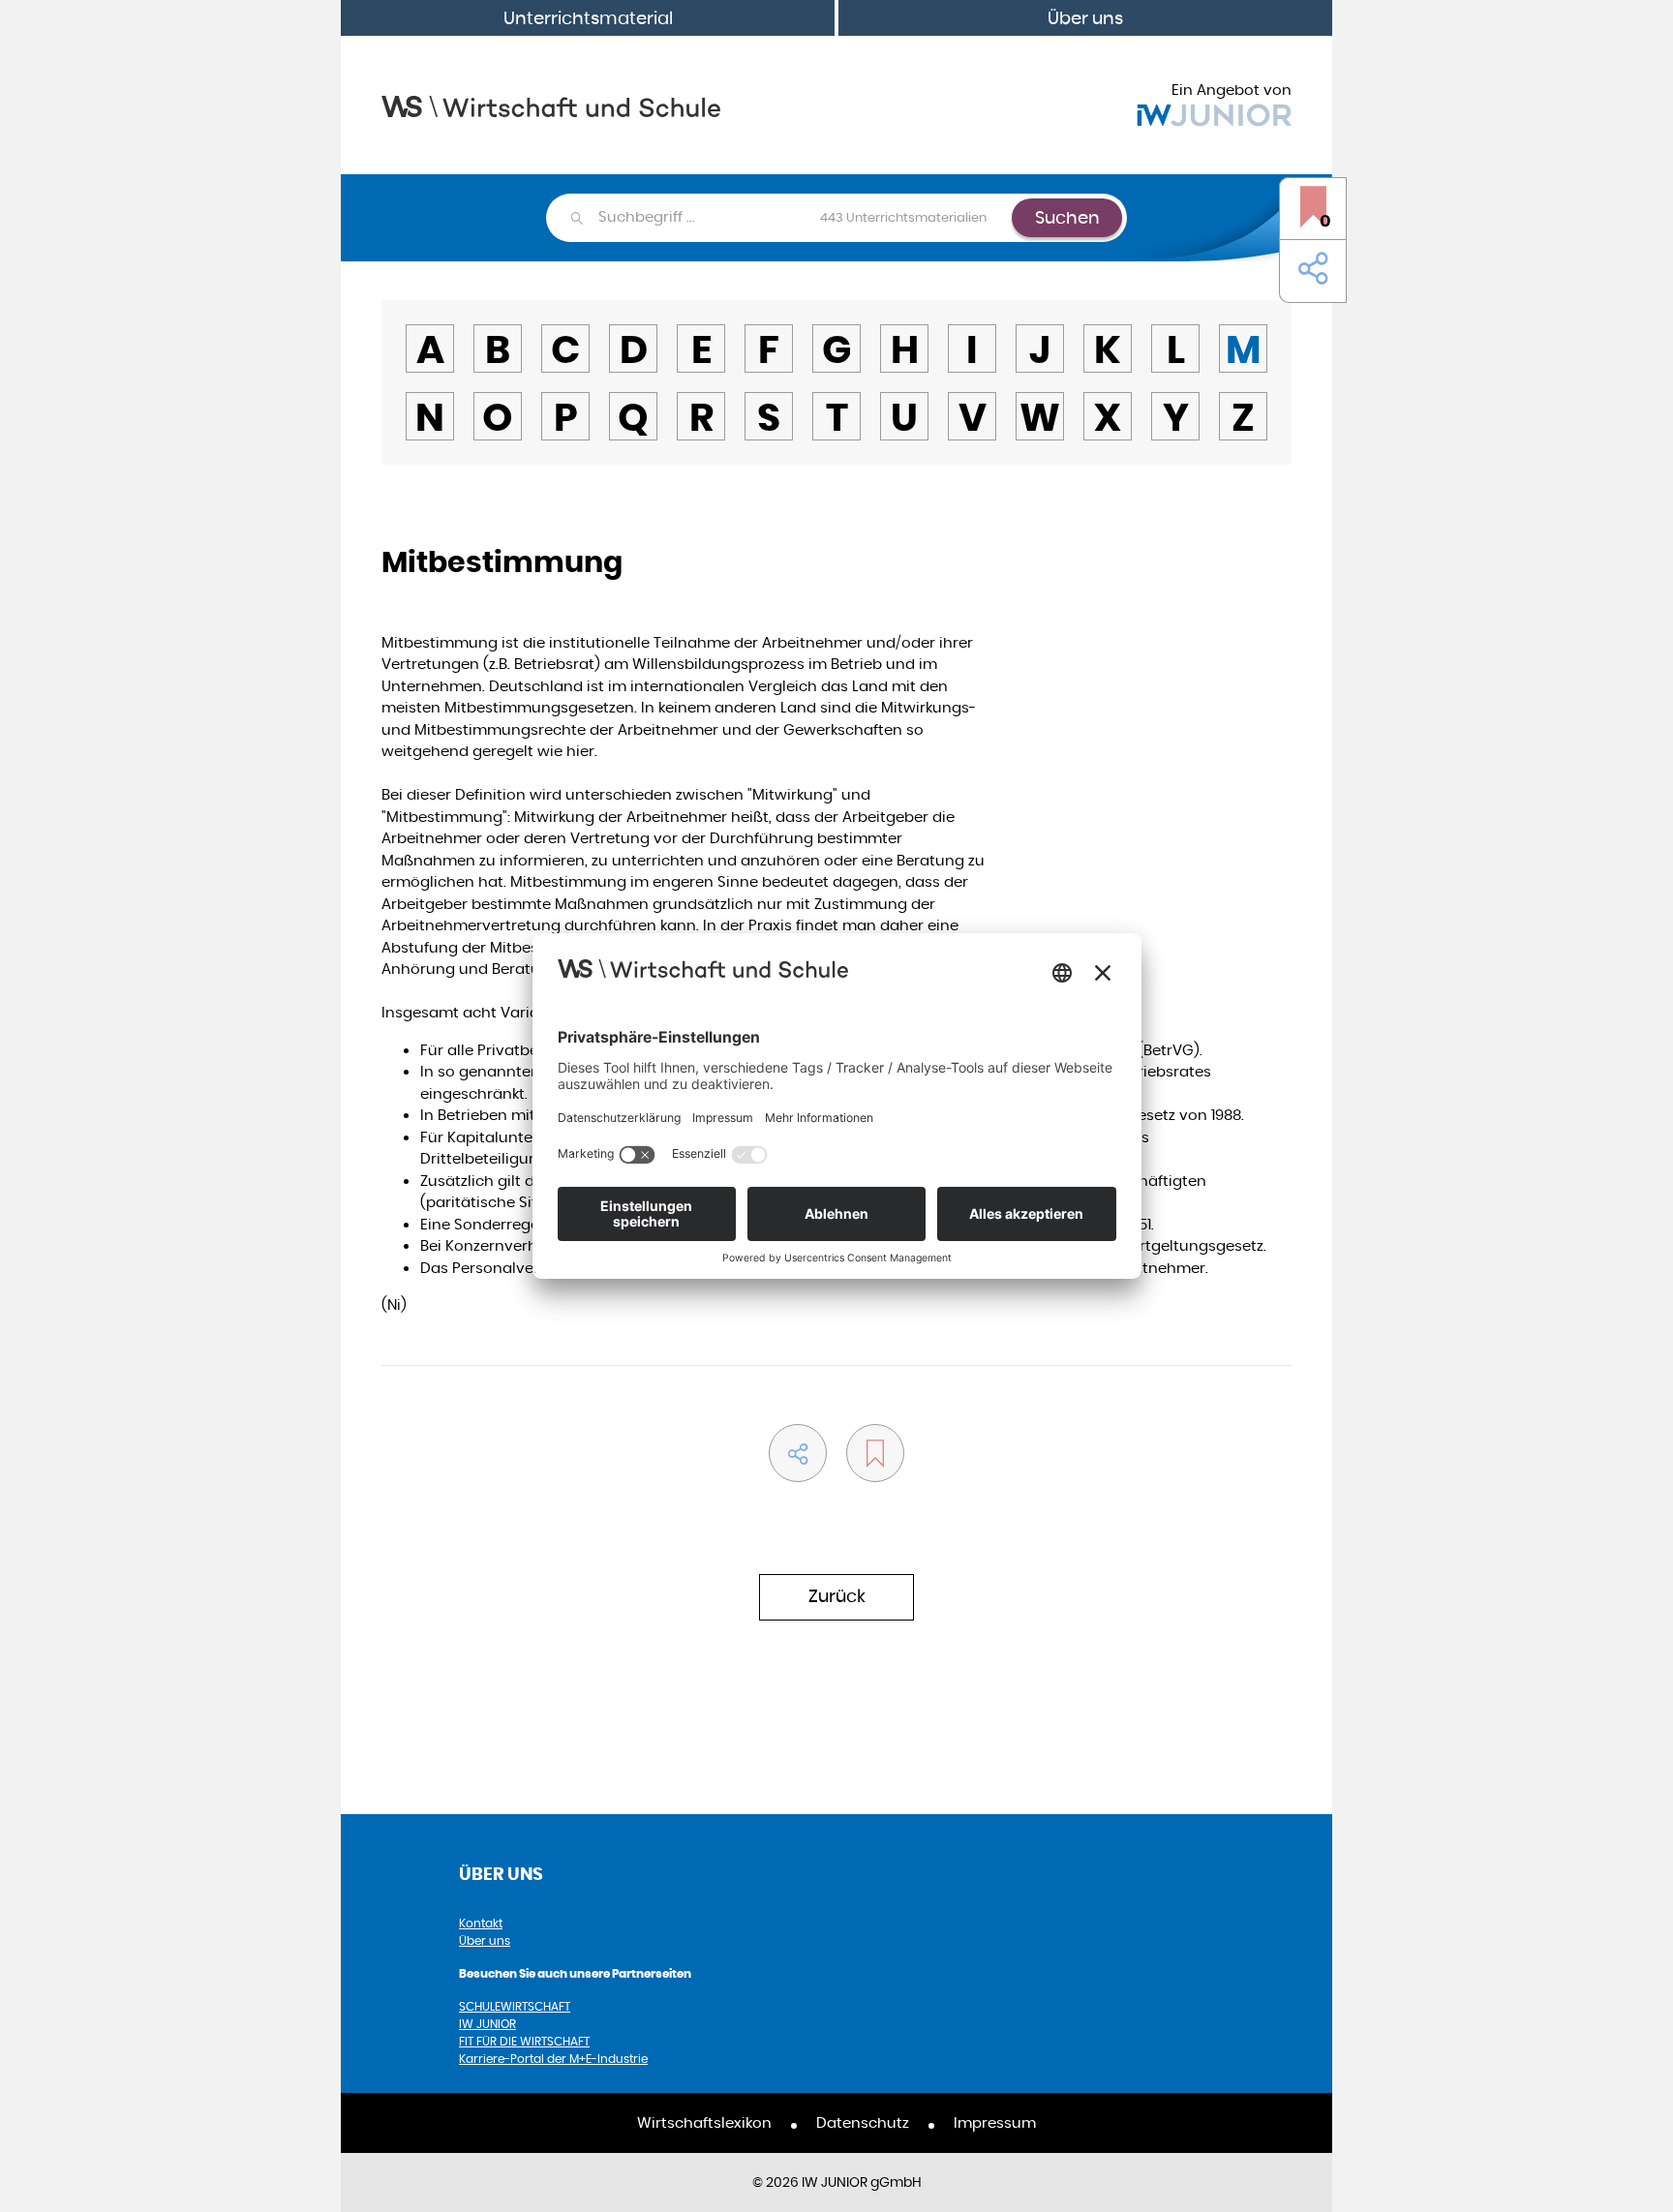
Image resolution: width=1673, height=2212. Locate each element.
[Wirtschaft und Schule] (551, 105)
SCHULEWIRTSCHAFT (515, 2006)
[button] (1309, 269)
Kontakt (481, 1923)
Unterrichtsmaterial (588, 18)
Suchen (1067, 217)
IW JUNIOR (487, 2024)
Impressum (995, 2122)
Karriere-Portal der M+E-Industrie (553, 2059)
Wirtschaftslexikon (704, 2122)
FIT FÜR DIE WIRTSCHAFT (524, 2041)
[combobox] (804, 218)
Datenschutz (863, 2122)
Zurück (837, 1596)
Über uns (1085, 18)
